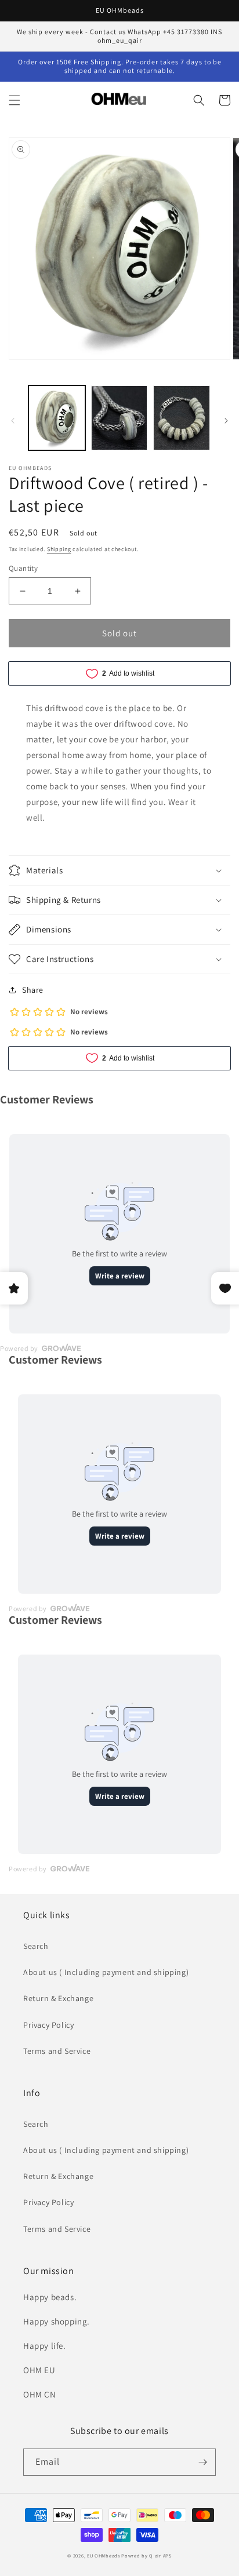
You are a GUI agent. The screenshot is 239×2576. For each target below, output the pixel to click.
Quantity (23, 568)
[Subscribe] (202, 2462)
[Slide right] (226, 421)
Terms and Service (57, 2051)
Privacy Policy (48, 2025)
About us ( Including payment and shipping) (106, 1972)
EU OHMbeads (104, 2555)
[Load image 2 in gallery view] (119, 418)
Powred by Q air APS (146, 2555)
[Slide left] (13, 421)
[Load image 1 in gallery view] (57, 418)
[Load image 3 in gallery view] (182, 418)
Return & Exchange (58, 1998)
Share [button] (33, 990)
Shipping (59, 549)
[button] (15, 100)
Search (36, 1946)
